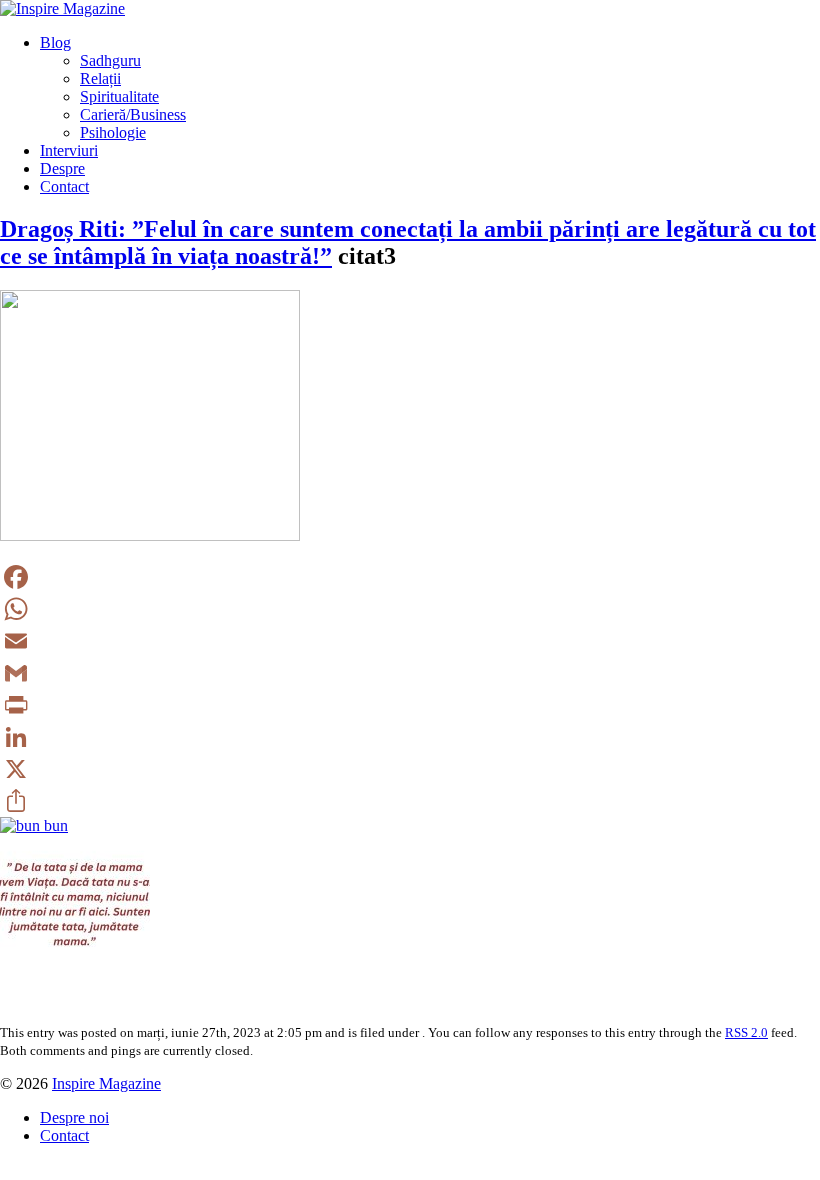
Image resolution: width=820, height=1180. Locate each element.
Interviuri (69, 150)
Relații (100, 78)
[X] (410, 769)
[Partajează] (410, 801)
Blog (55, 42)
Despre (62, 168)
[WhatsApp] (410, 609)
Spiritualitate (119, 96)
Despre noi (74, 1117)
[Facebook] (410, 577)
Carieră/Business (133, 114)
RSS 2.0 (746, 1032)
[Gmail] (410, 673)
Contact (64, 186)
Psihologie (113, 132)
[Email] (410, 641)
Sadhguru (110, 60)
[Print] (410, 705)
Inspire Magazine (106, 1083)
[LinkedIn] (410, 737)
